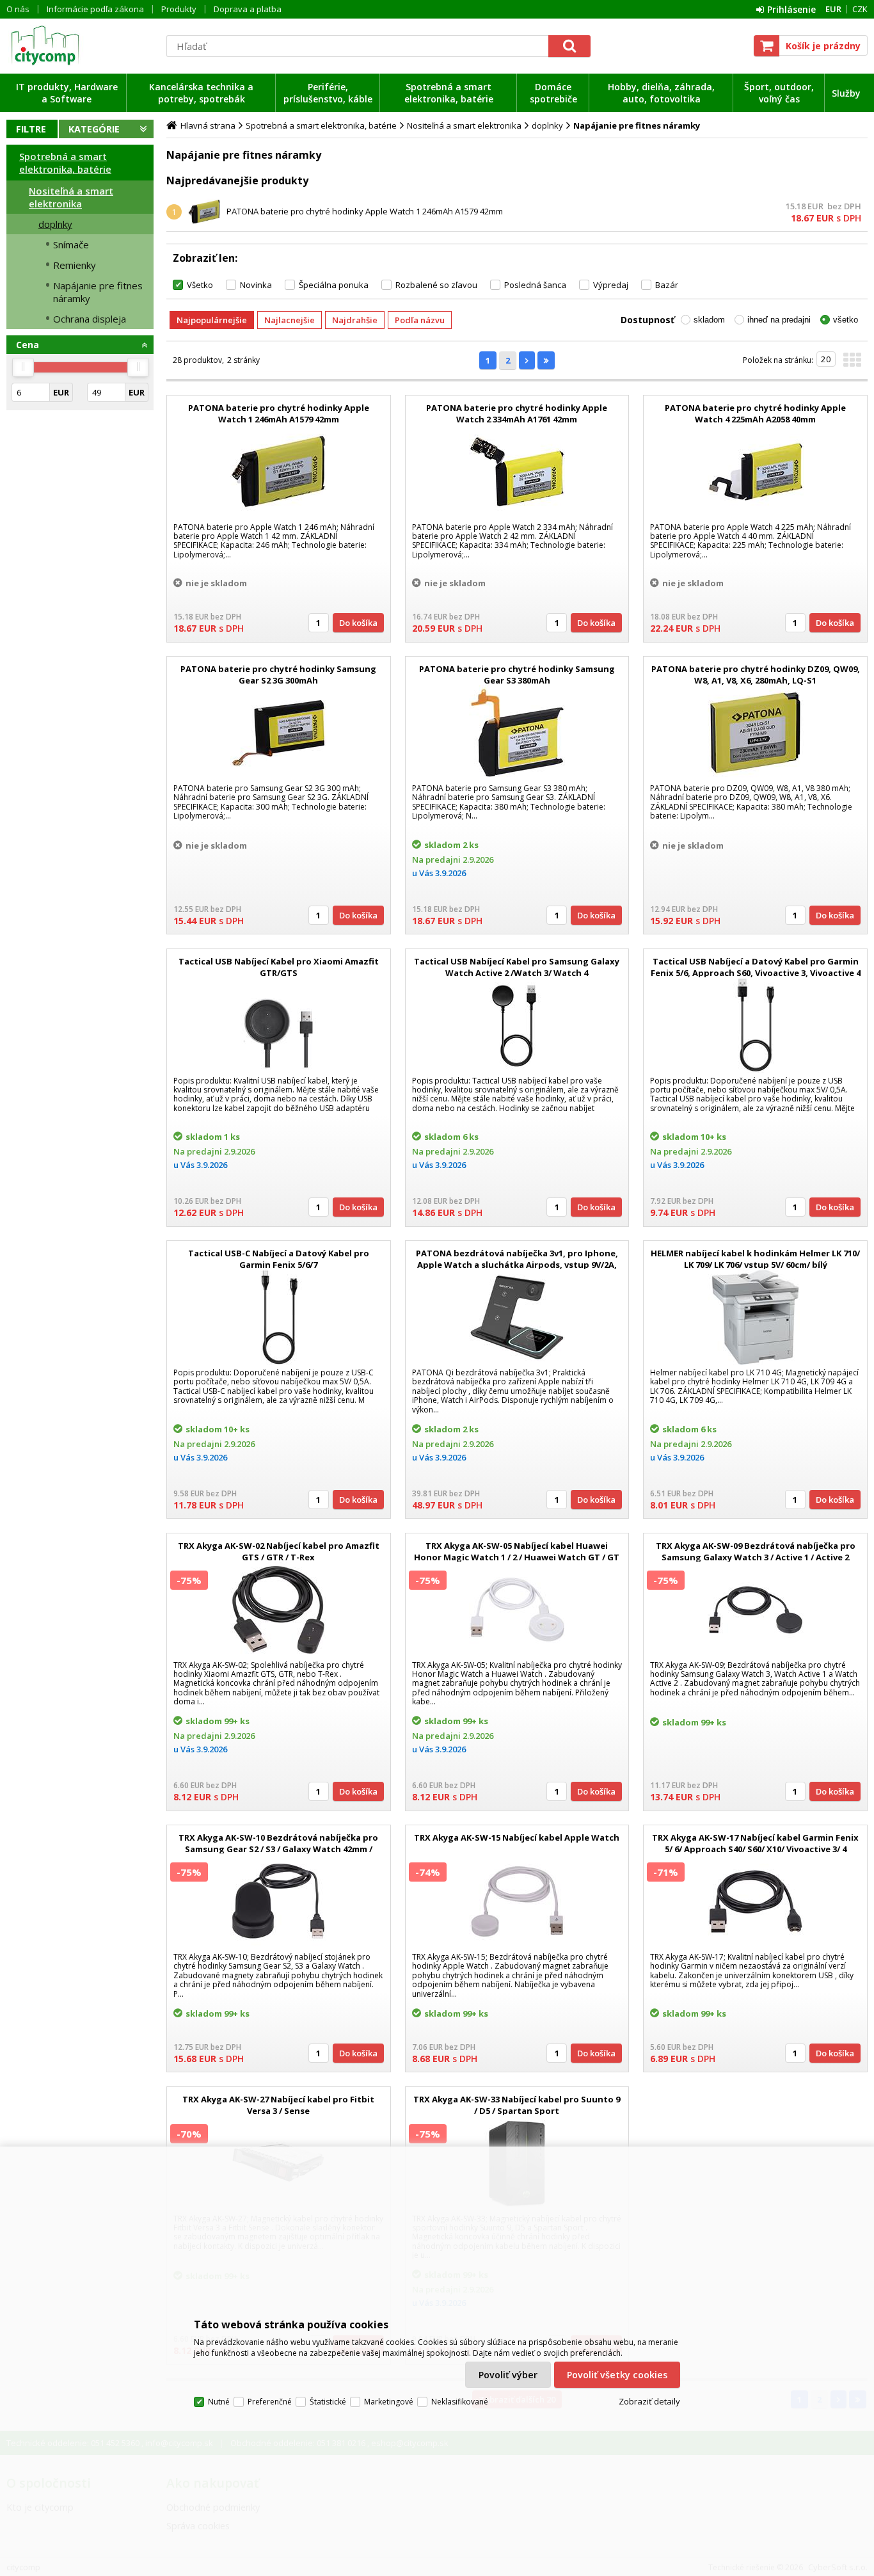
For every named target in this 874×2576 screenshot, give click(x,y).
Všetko (200, 285)
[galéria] (852, 364)
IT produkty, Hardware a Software (67, 93)
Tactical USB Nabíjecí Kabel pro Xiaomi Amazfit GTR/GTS (279, 967)
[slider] (23, 367)
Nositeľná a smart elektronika (71, 197)
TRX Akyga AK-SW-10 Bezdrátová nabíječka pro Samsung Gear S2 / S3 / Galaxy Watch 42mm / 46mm (278, 1849)
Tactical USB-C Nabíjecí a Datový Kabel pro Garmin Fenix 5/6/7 (279, 1259)
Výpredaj (611, 285)
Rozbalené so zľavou (436, 285)
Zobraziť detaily (649, 2401)
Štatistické (328, 2402)
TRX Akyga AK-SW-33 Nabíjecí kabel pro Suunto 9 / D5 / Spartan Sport (517, 2105)
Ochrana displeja (90, 319)
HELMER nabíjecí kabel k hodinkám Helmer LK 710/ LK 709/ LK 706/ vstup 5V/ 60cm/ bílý (755, 1259)
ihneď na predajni (779, 320)
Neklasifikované (460, 2402)
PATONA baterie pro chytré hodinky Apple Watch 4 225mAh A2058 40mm (755, 413)
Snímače (71, 244)
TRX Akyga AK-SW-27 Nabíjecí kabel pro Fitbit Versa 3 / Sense (278, 2105)
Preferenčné (270, 2402)
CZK (860, 9)
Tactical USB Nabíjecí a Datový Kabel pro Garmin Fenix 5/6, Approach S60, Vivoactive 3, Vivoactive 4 (756, 967)
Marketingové (389, 2402)
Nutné (219, 2402)
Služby (846, 93)
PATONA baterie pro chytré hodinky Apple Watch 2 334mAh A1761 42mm (517, 413)
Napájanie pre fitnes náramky (98, 292)
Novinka (256, 285)
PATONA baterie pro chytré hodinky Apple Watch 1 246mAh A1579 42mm (365, 211)
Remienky (75, 265)
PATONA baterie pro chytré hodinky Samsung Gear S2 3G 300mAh (278, 675)
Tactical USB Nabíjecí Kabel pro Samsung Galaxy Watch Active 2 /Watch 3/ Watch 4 (517, 967)
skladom (709, 320)
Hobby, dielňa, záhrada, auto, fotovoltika (661, 93)
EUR (833, 9)
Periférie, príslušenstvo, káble (328, 93)
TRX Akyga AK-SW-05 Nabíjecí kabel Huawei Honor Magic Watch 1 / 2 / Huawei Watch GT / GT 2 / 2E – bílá (517, 1557)
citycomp (80, 45)
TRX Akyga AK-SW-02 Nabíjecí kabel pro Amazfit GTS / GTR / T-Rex (279, 1551)
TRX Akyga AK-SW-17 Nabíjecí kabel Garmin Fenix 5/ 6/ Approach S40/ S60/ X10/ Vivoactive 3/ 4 (755, 1843)
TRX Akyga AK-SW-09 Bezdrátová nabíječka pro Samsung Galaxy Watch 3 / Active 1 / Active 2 (756, 1551)
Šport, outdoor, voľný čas (779, 93)
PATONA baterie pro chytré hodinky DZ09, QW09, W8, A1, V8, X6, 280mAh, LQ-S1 (756, 675)
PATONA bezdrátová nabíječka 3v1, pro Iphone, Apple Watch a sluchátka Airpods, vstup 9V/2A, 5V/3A (517, 1265)
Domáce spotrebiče (553, 93)
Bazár (667, 285)
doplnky (55, 224)
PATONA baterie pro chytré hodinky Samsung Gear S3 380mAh (517, 675)
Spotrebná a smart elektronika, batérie (449, 93)
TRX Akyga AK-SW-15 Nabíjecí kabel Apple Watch (517, 1837)
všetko (846, 320)
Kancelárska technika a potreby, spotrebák (201, 93)
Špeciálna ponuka (334, 285)
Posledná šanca (535, 285)
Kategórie (94, 129)
